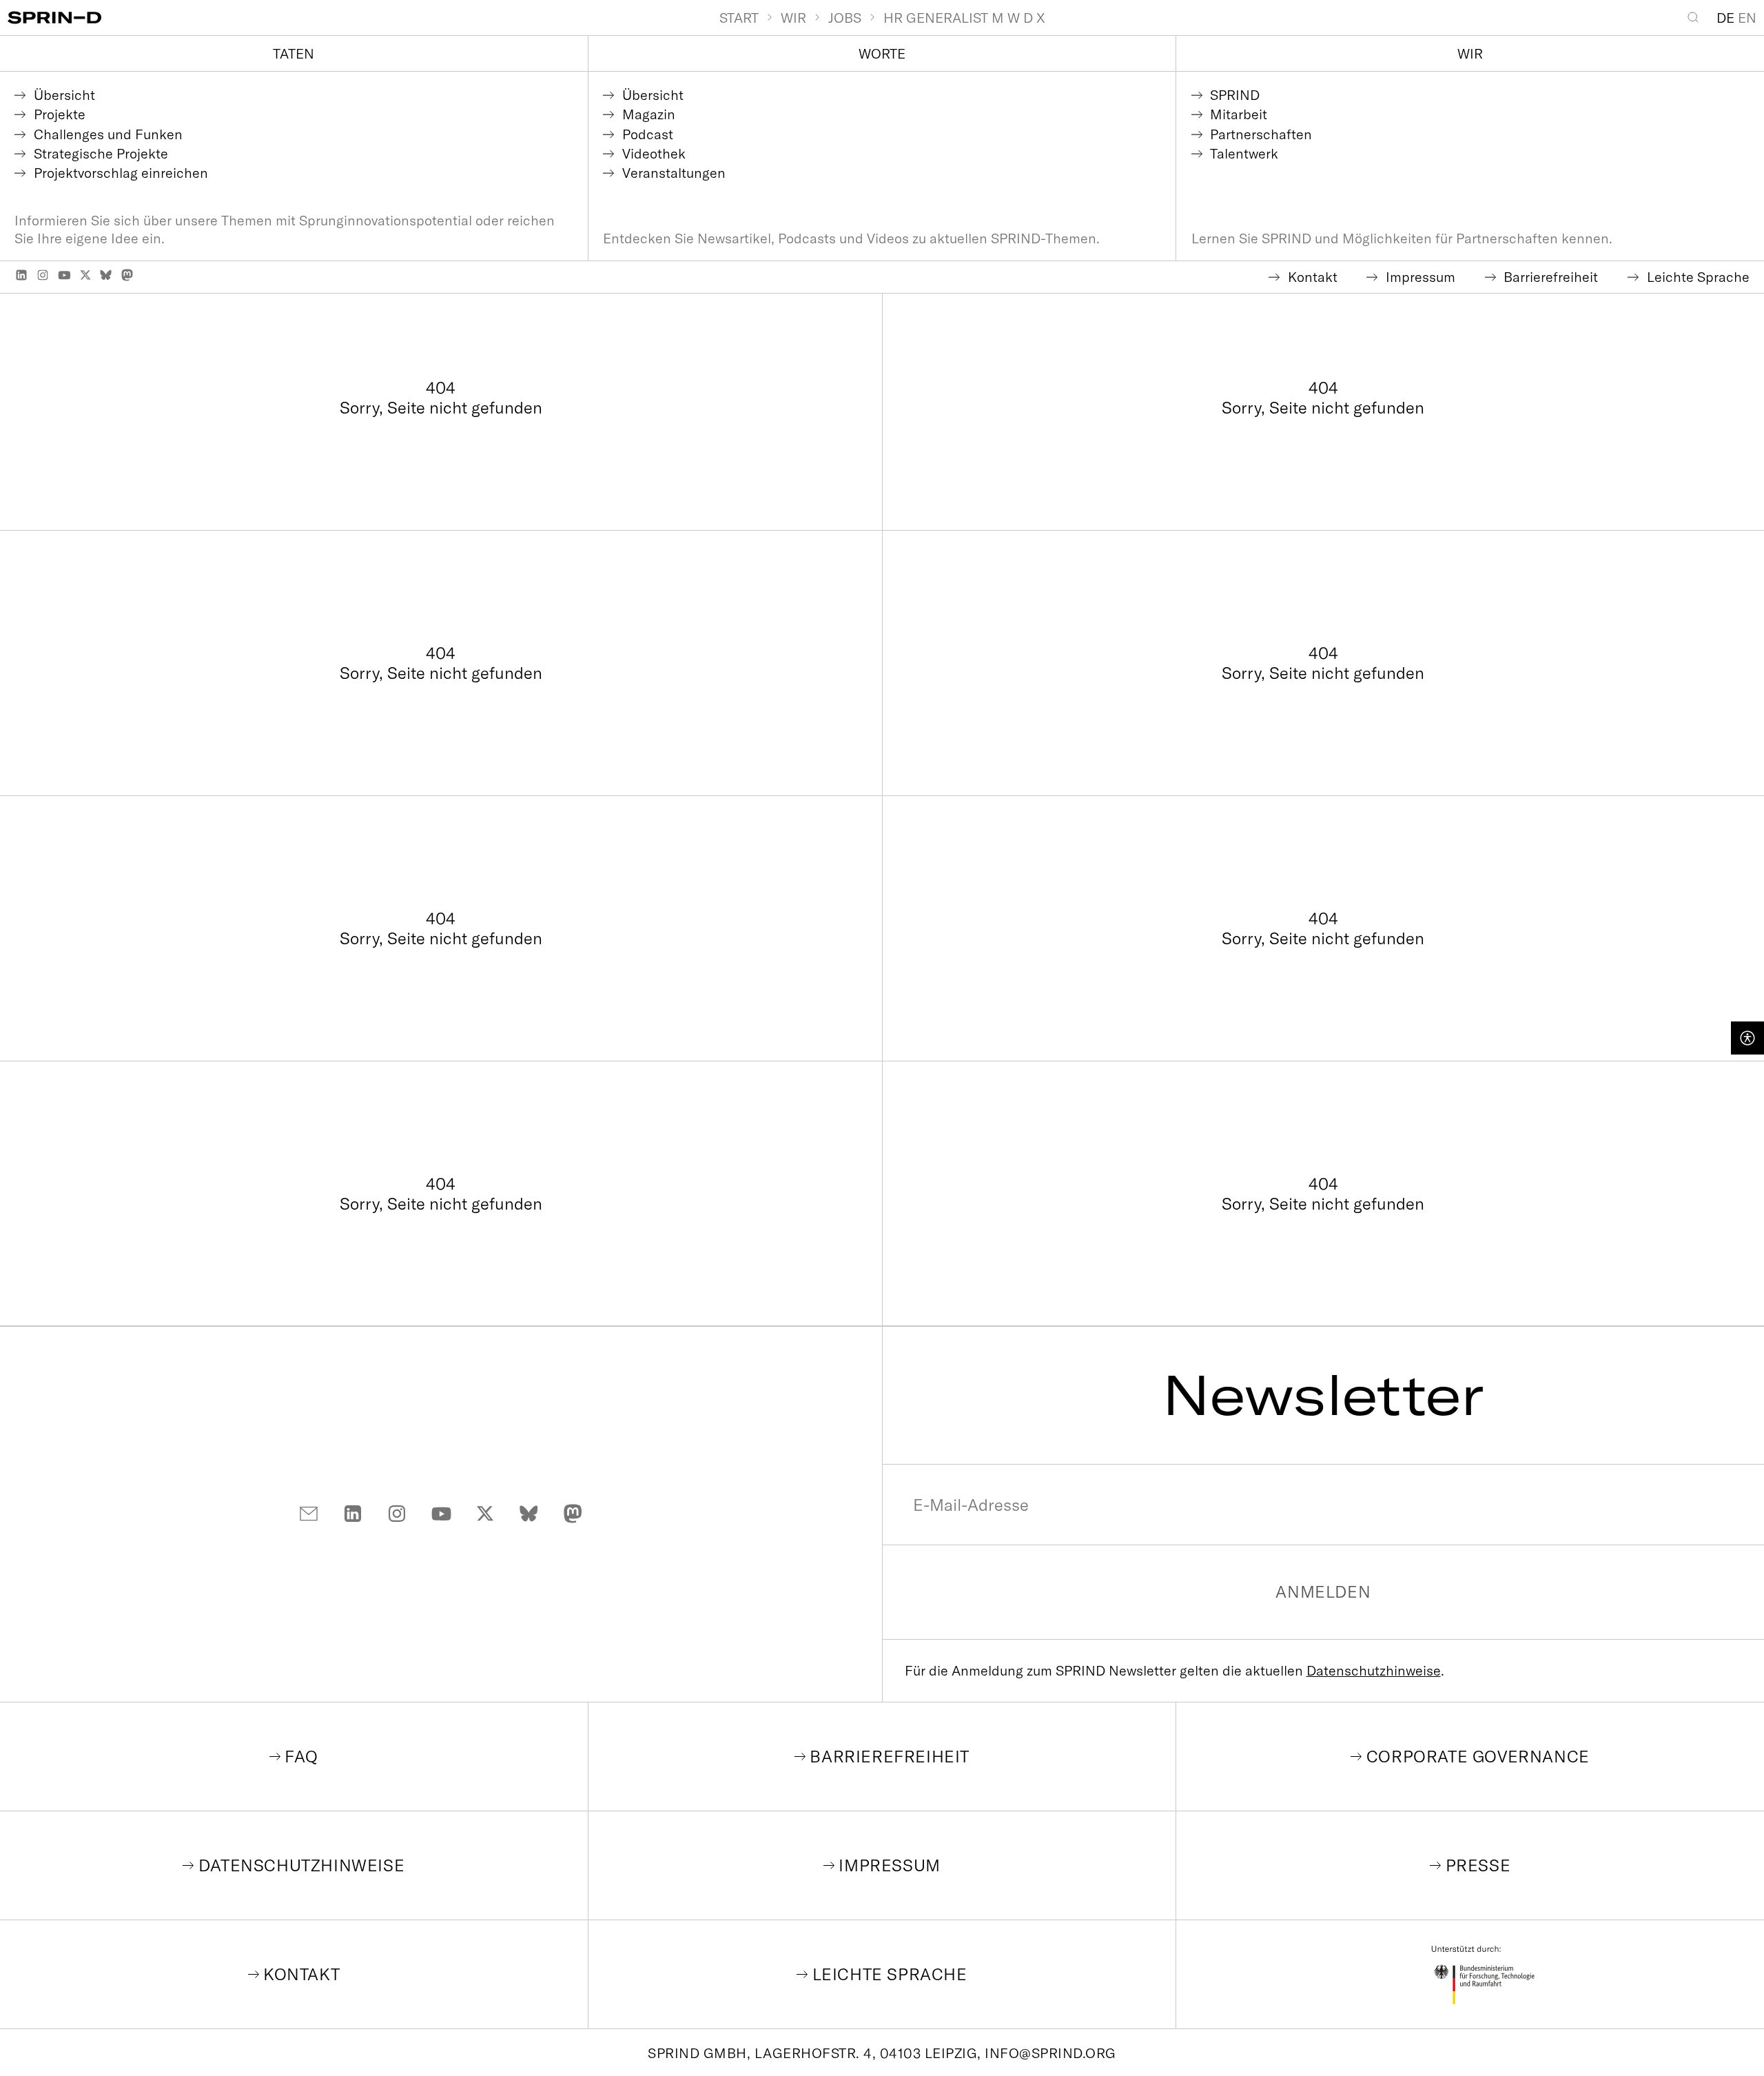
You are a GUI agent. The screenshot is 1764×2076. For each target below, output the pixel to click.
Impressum (889, 1865)
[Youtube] (64, 275)
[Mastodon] (127, 275)
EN (1747, 18)
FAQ (301, 1756)
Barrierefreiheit (890, 1756)
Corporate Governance (1478, 1756)
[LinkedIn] (21, 275)
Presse (1478, 1865)
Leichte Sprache (890, 1974)
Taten (294, 53)
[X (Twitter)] (85, 275)
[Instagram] (43, 275)
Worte (882, 53)
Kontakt (301, 1974)
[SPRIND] (363, 18)
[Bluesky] (106, 275)
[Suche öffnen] (1697, 17)
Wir (1470, 53)
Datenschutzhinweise (1374, 1670)
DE (1725, 18)
